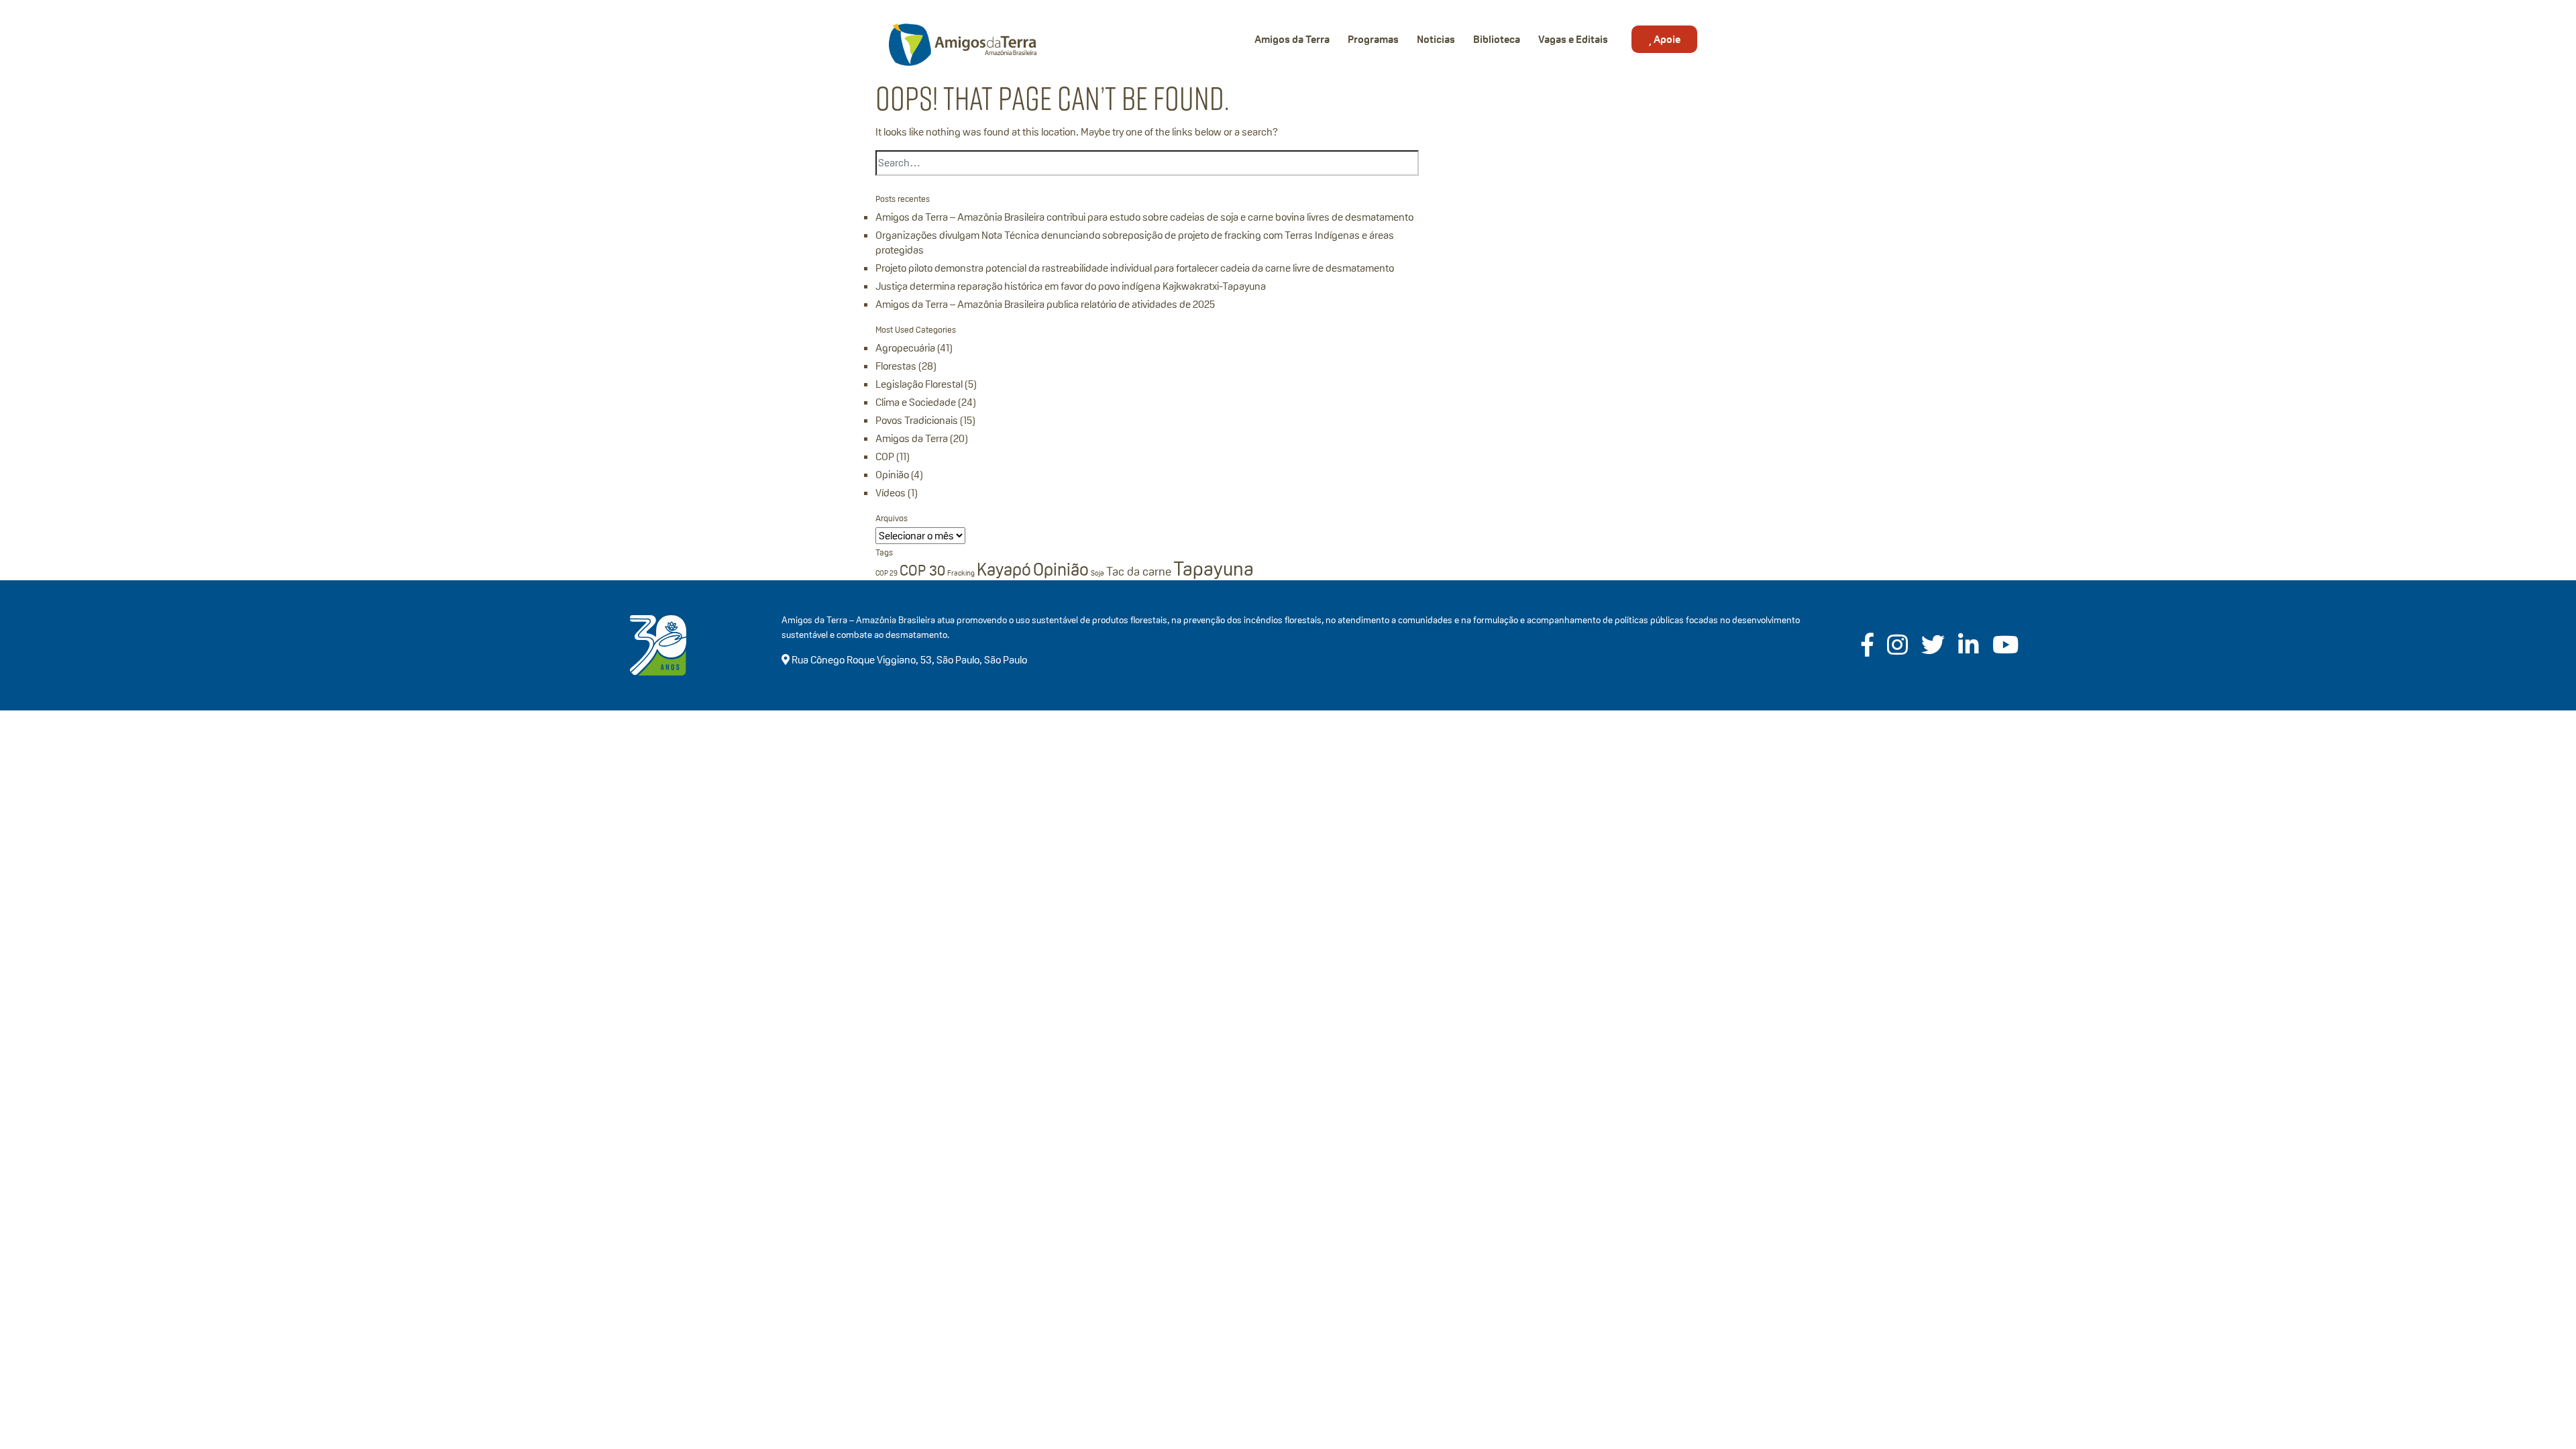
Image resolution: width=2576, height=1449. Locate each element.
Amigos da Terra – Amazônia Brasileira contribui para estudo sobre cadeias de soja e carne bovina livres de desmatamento (1144, 217)
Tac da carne (1139, 571)
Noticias (1436, 39)
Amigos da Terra (1292, 39)
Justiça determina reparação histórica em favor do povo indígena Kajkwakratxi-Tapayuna (1071, 286)
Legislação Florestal (919, 384)
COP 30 (922, 570)
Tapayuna (1214, 569)
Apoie (1666, 39)
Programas (1373, 39)
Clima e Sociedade (916, 402)
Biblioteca (1497, 39)
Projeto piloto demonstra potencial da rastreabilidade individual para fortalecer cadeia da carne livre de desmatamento (1135, 268)
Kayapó (1004, 570)
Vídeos (891, 493)
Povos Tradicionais (917, 420)
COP (885, 457)
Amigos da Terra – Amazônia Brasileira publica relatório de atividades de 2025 (1045, 304)
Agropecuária (905, 348)
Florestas (896, 366)
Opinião (892, 475)
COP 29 (887, 573)
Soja (1097, 573)
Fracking (961, 573)
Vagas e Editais (1573, 39)
